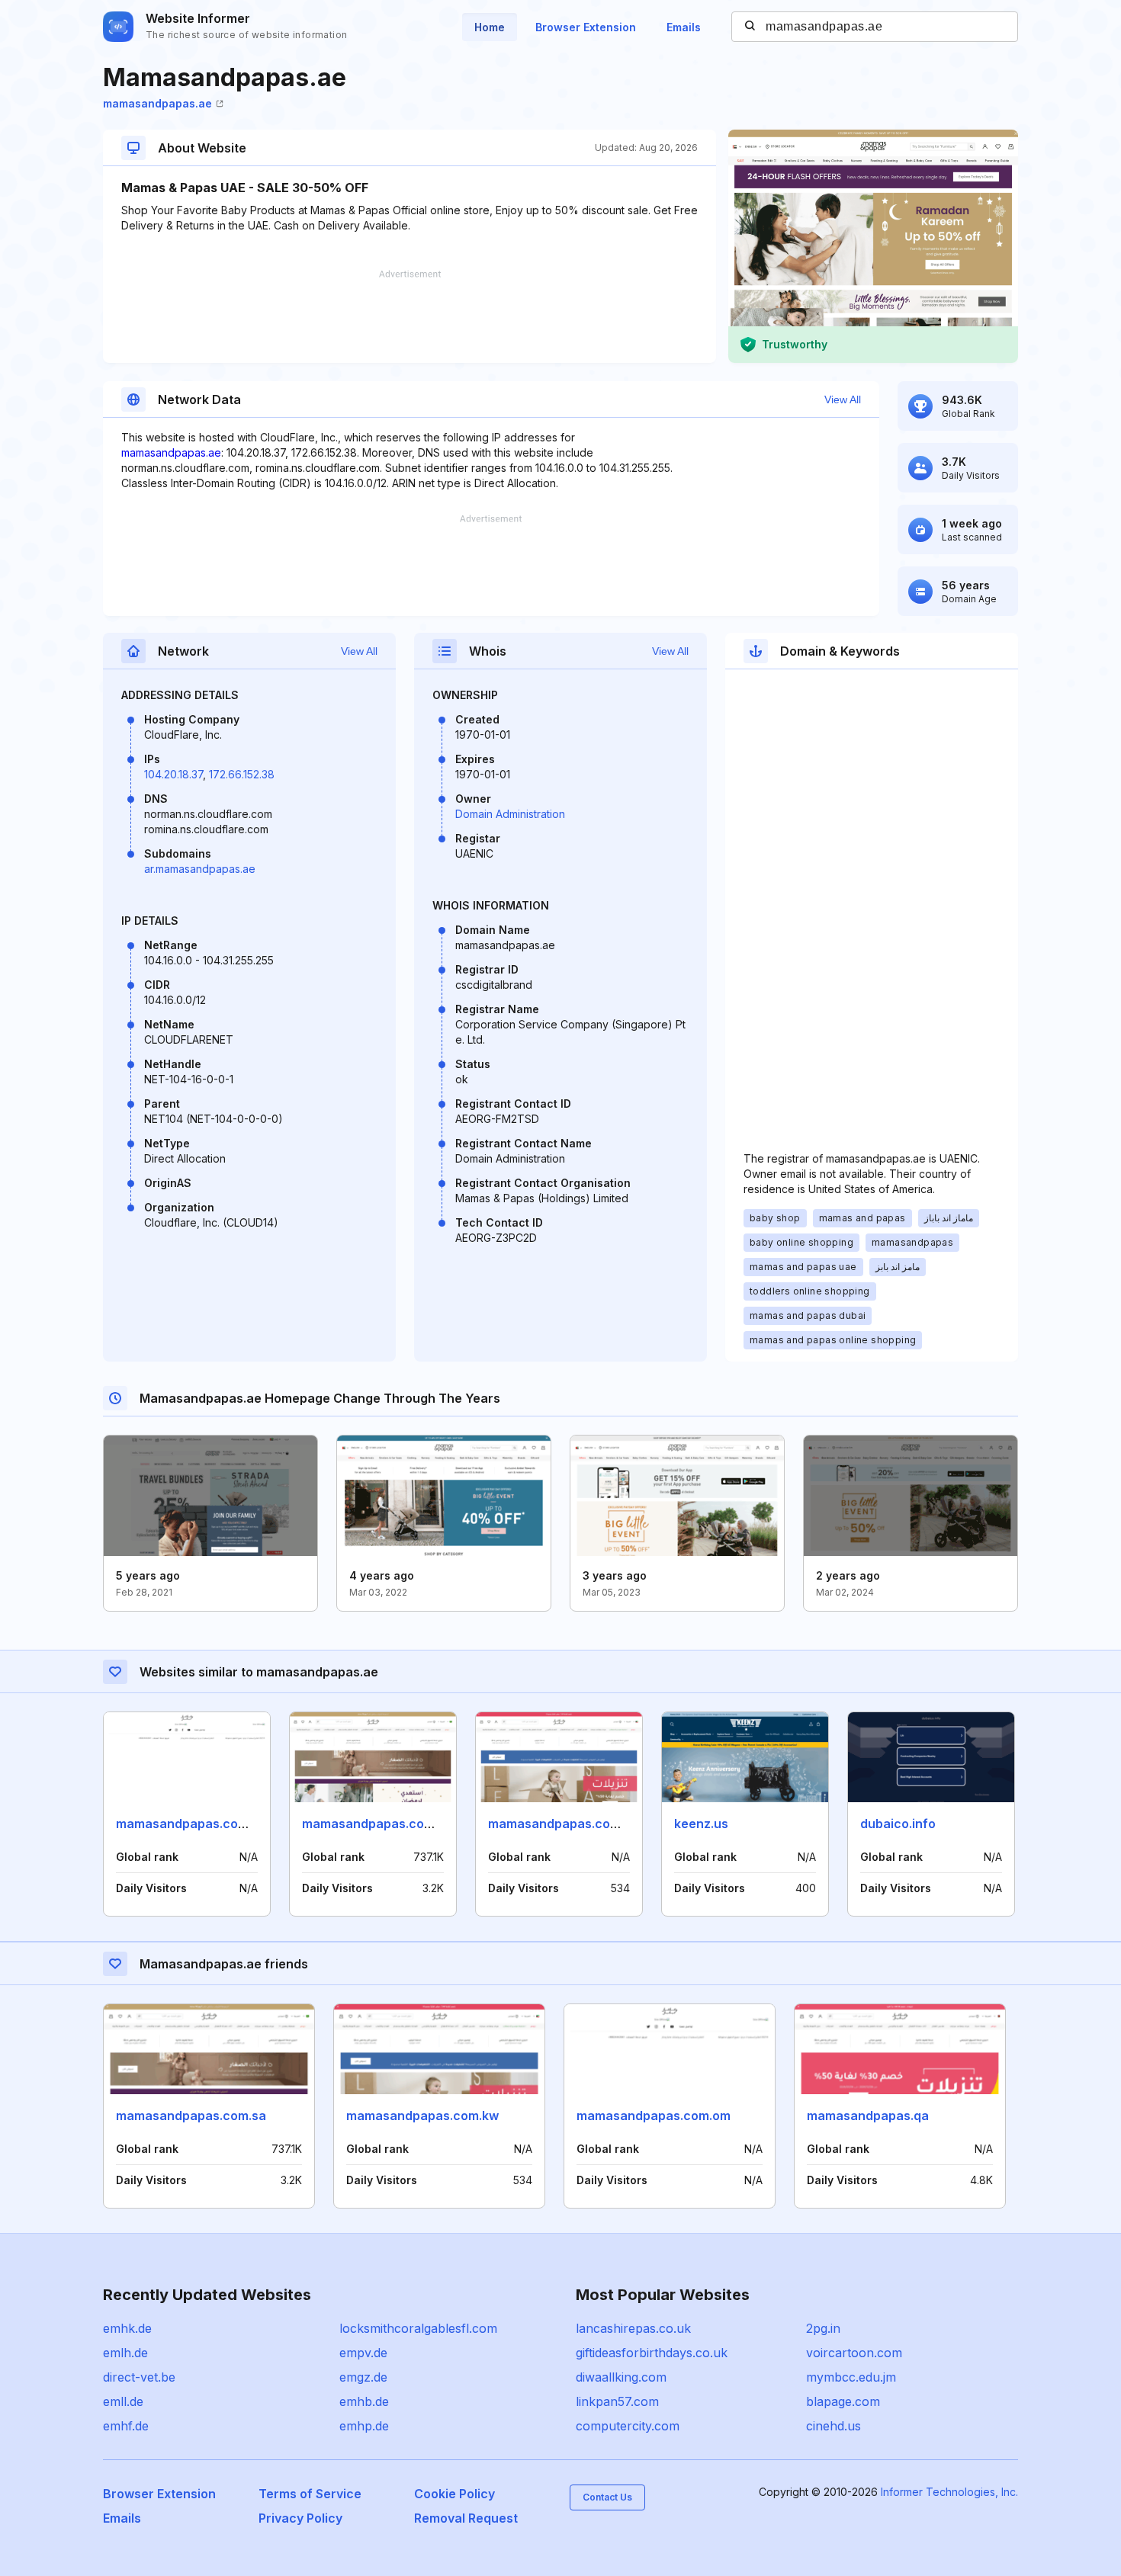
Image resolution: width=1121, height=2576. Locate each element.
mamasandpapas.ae (157, 103)
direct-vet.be (139, 2377)
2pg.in (823, 2328)
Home (490, 27)
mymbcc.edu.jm (851, 2377)
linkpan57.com (617, 2401)
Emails (684, 27)
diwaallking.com (621, 2377)
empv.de (363, 2353)
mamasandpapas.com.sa (377, 1824)
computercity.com (628, 2426)
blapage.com (843, 2401)
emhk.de (127, 2328)
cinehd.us (834, 2426)
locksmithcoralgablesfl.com (418, 2328)
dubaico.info (898, 1824)
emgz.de (363, 2377)
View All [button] (843, 399)
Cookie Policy (455, 2494)
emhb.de (364, 2401)
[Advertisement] (410, 316)
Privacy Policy (300, 2518)
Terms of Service (310, 2494)
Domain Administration (510, 814)
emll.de (123, 2401)
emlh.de (125, 2353)
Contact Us (607, 2497)
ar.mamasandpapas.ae (200, 869)
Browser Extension (586, 27)
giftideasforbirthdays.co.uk (652, 2353)
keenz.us (701, 1824)
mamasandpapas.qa (868, 2116)
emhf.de (126, 2426)
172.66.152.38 (242, 774)
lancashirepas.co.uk (633, 2328)
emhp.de (364, 2426)
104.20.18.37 (173, 774)
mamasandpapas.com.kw (564, 1824)
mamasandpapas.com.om (193, 1824)
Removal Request (466, 2518)
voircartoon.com (854, 2353)
